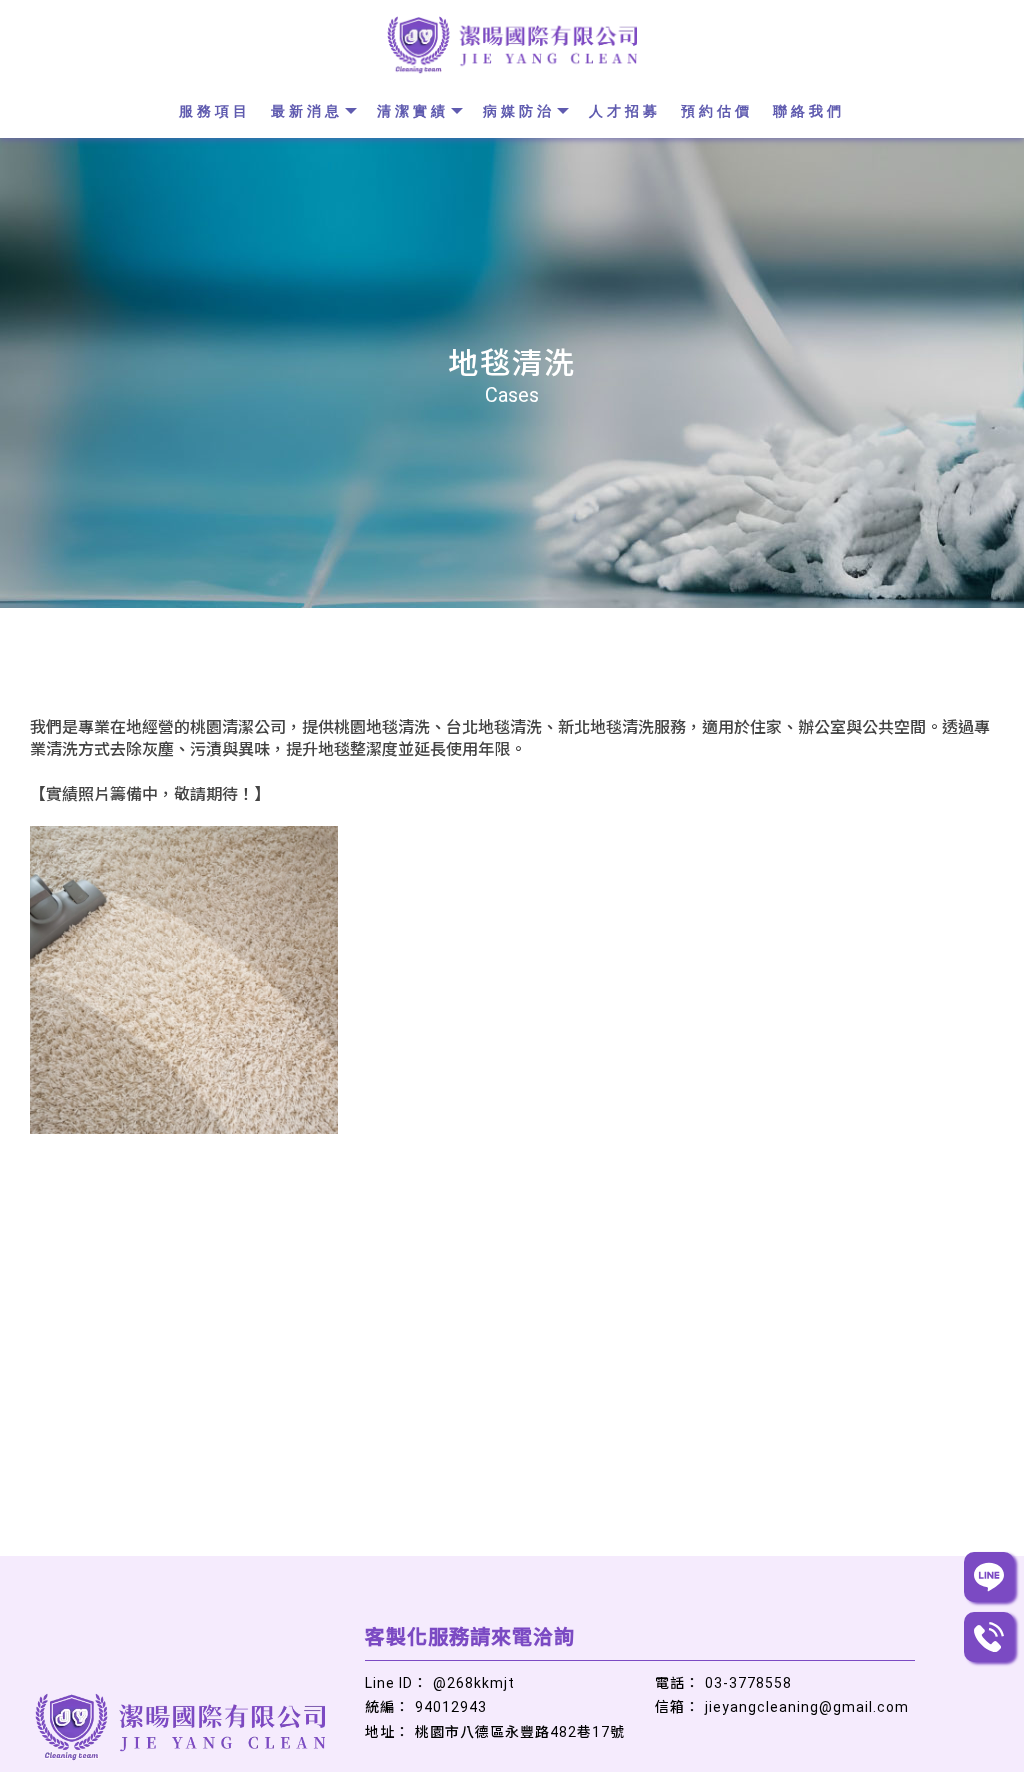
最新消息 (307, 111)
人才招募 (625, 111)
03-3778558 (748, 1683)
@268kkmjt (474, 1683)
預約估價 (717, 111)
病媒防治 (519, 111)
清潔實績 (413, 111)
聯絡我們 (809, 111)
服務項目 (215, 111)
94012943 (451, 1707)
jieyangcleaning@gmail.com (807, 1707)
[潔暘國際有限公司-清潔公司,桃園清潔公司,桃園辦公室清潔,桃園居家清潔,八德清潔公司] (512, 47)
